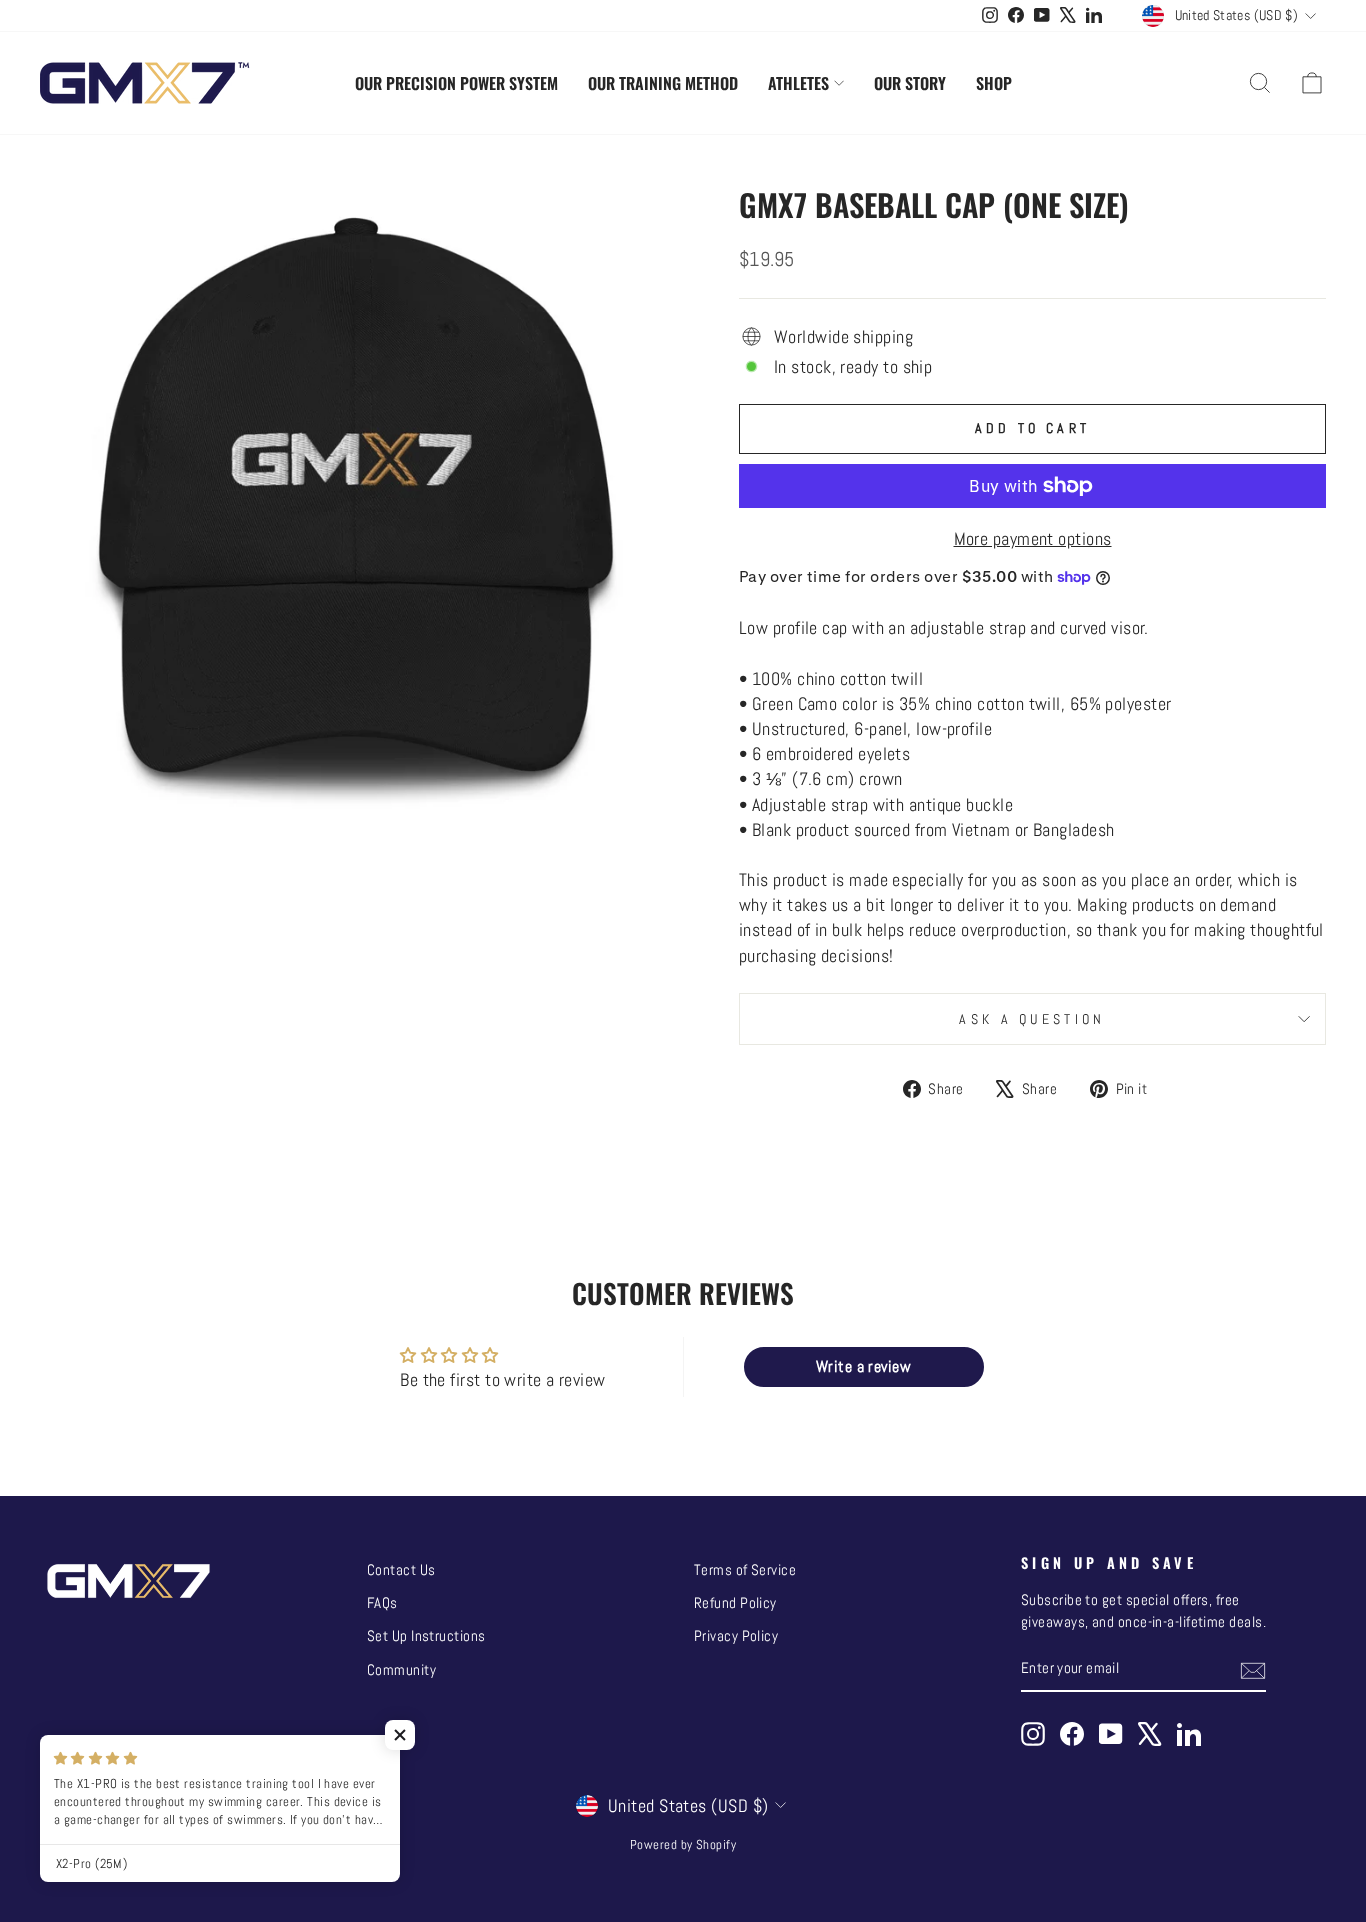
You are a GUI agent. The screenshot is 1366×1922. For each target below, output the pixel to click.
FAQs (382, 1603)
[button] (400, 1735)
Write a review (863, 1366)
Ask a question (1032, 1019)
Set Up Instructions (426, 1636)
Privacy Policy (736, 1636)
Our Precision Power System (456, 83)
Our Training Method (663, 83)
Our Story (910, 83)
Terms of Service (745, 1570)
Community (401, 1670)
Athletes (798, 83)
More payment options (1033, 538)
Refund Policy (735, 1603)
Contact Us (401, 1570)
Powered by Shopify (683, 1845)
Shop (994, 83)
